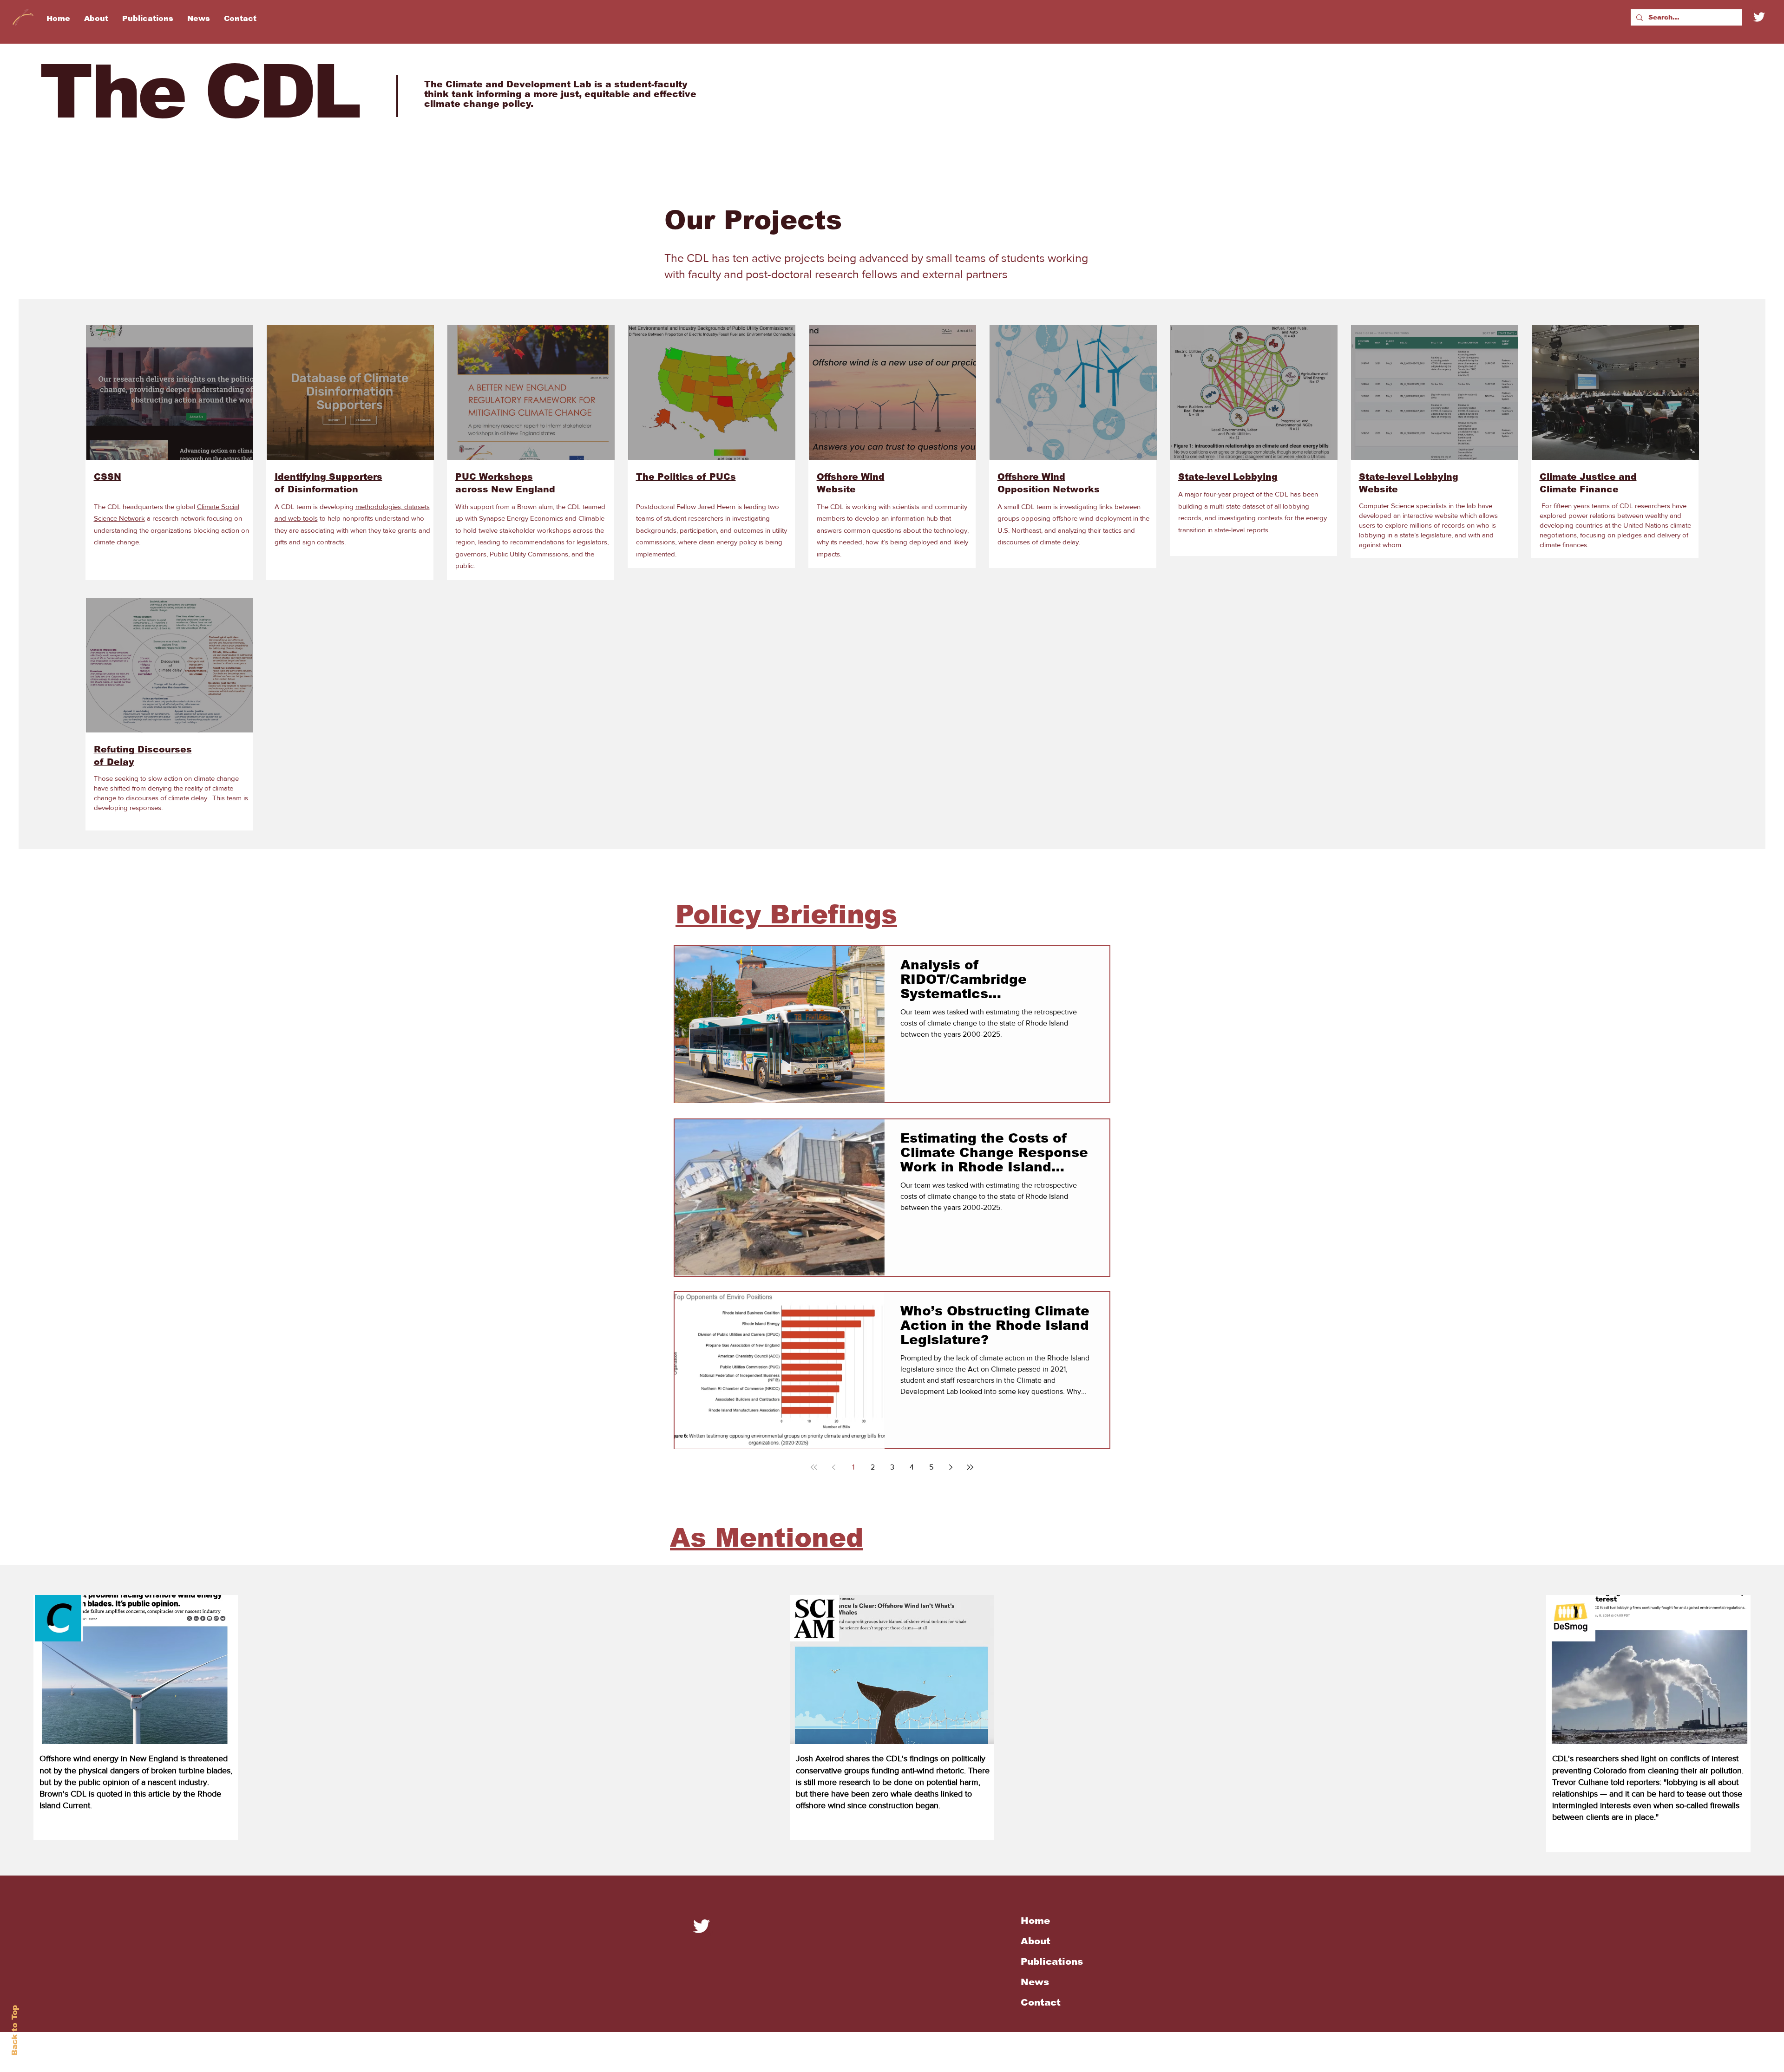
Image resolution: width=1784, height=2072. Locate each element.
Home (1035, 1921)
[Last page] (970, 1467)
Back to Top (15, 2030)
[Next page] (951, 1467)
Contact (1041, 2002)
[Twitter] (1759, 17)
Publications (1052, 1961)
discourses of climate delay (167, 798)
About (1036, 1941)
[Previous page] (833, 1467)
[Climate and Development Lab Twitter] (702, 1926)
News (1035, 1982)
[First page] (814, 1467)
